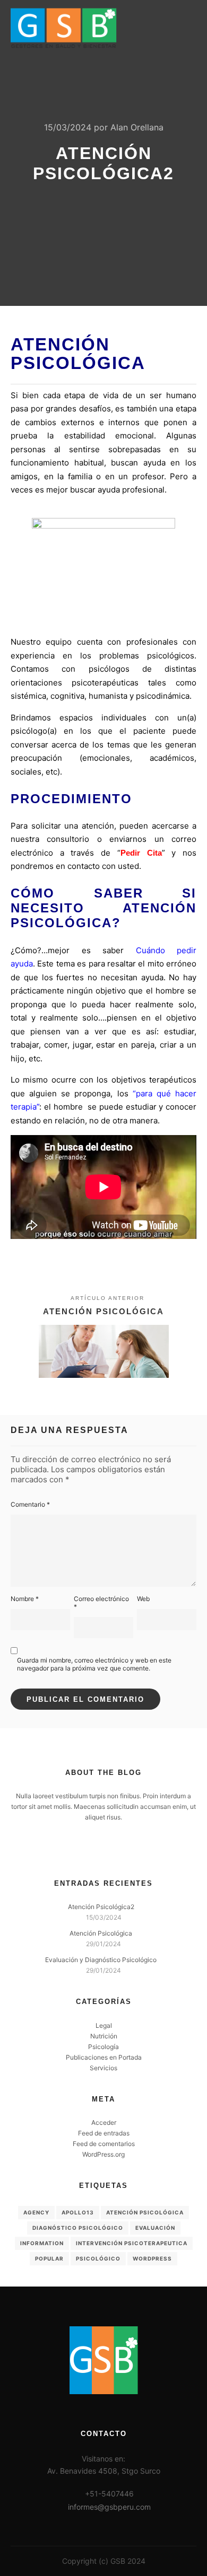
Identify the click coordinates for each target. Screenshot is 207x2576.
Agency (36, 2212)
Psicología (103, 2047)
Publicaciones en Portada (104, 2057)
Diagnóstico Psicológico (78, 2228)
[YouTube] (119, 1851)
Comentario (30, 1504)
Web (143, 1599)
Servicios (103, 2068)
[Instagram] (103, 1851)
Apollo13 (78, 2212)
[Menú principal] (187, 28)
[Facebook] (88, 1851)
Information (42, 2243)
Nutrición (104, 2036)
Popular (49, 2258)
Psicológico (98, 2258)
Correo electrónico (101, 1603)
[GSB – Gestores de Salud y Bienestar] (64, 28)
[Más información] (168, 28)
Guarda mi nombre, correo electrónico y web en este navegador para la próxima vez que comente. (94, 1664)
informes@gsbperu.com (109, 2507)
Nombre (25, 1599)
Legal (104, 2025)
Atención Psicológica (101, 1933)
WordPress (152, 2258)
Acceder (104, 2122)
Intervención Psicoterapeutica (132, 2243)
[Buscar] (149, 28)
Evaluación (155, 2228)
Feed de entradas (104, 2133)
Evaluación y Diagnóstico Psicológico (101, 1960)
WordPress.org (103, 2154)
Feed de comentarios (104, 2144)
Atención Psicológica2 (101, 1907)
